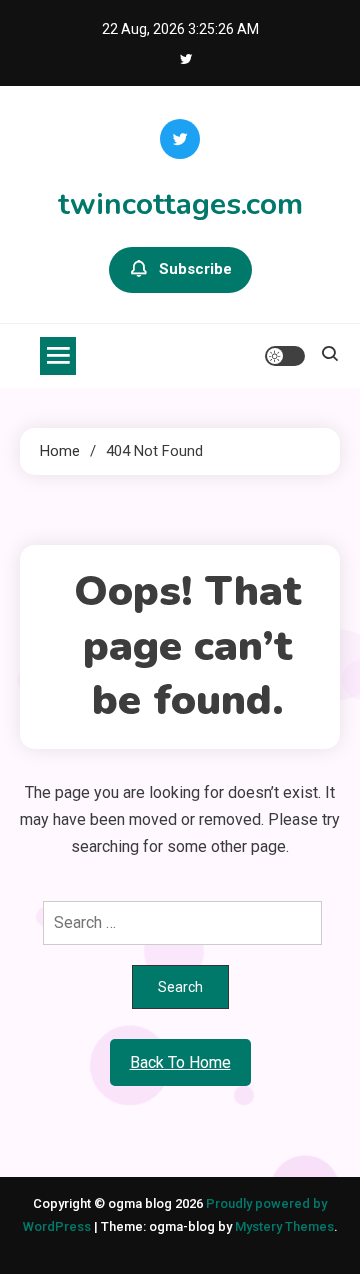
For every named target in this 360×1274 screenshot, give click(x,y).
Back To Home (180, 1062)
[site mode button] (285, 356)
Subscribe (195, 269)
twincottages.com (180, 204)
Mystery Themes (284, 1226)
